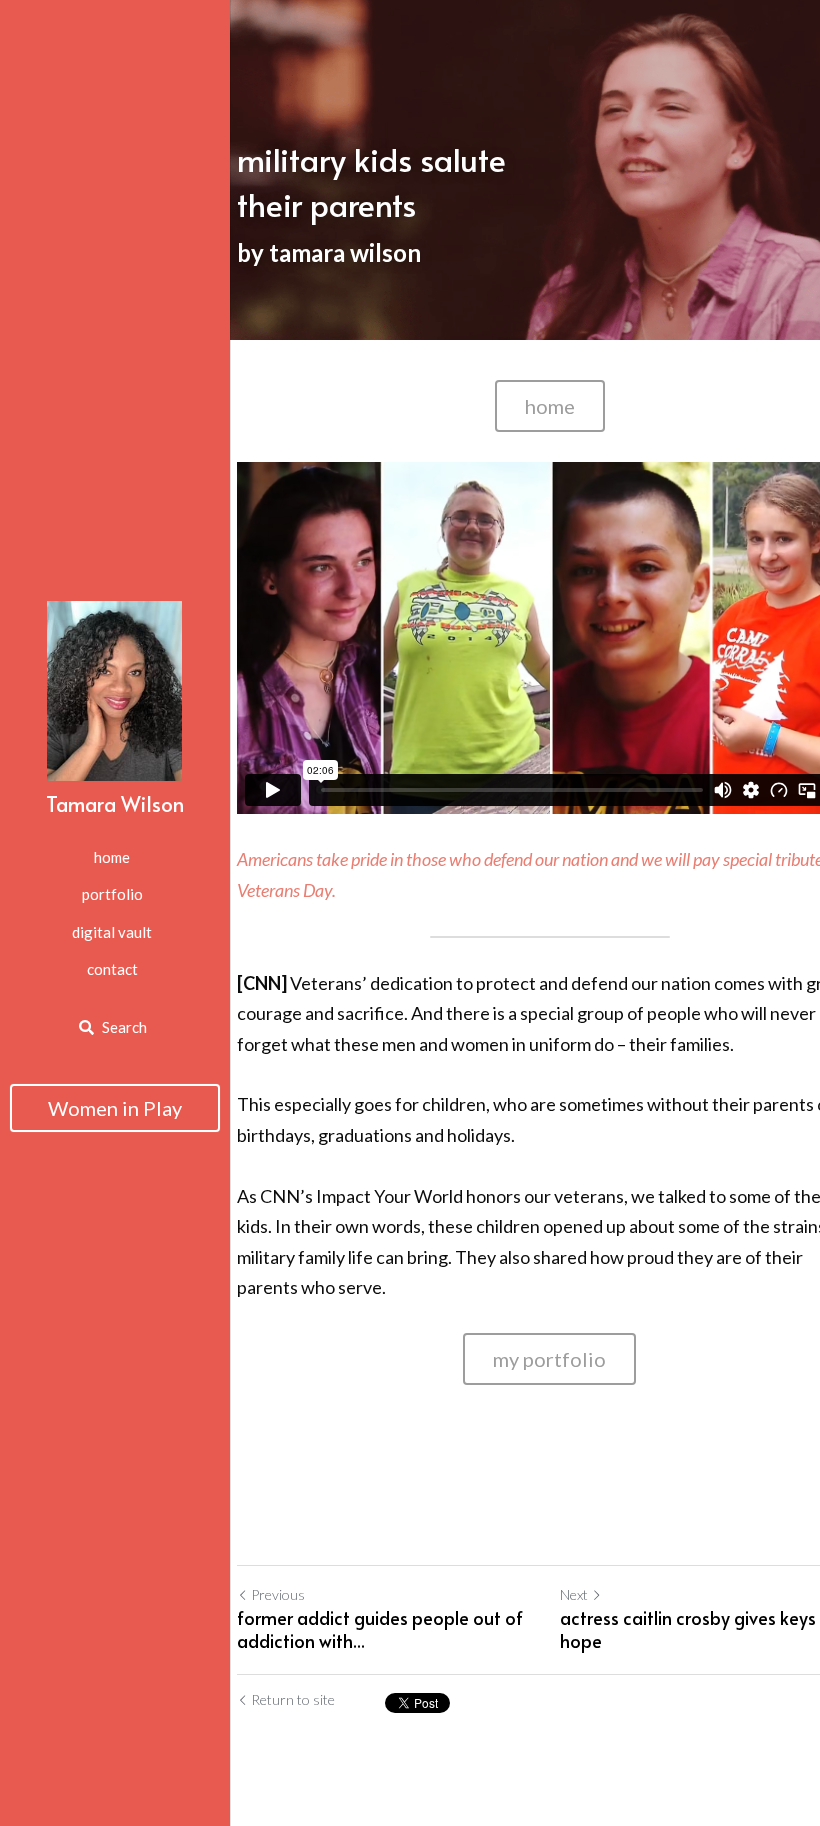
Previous (278, 1594)
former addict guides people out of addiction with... (380, 1629)
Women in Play (115, 1108)
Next (574, 1594)
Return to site (293, 1699)
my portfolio (549, 1359)
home (550, 406)
